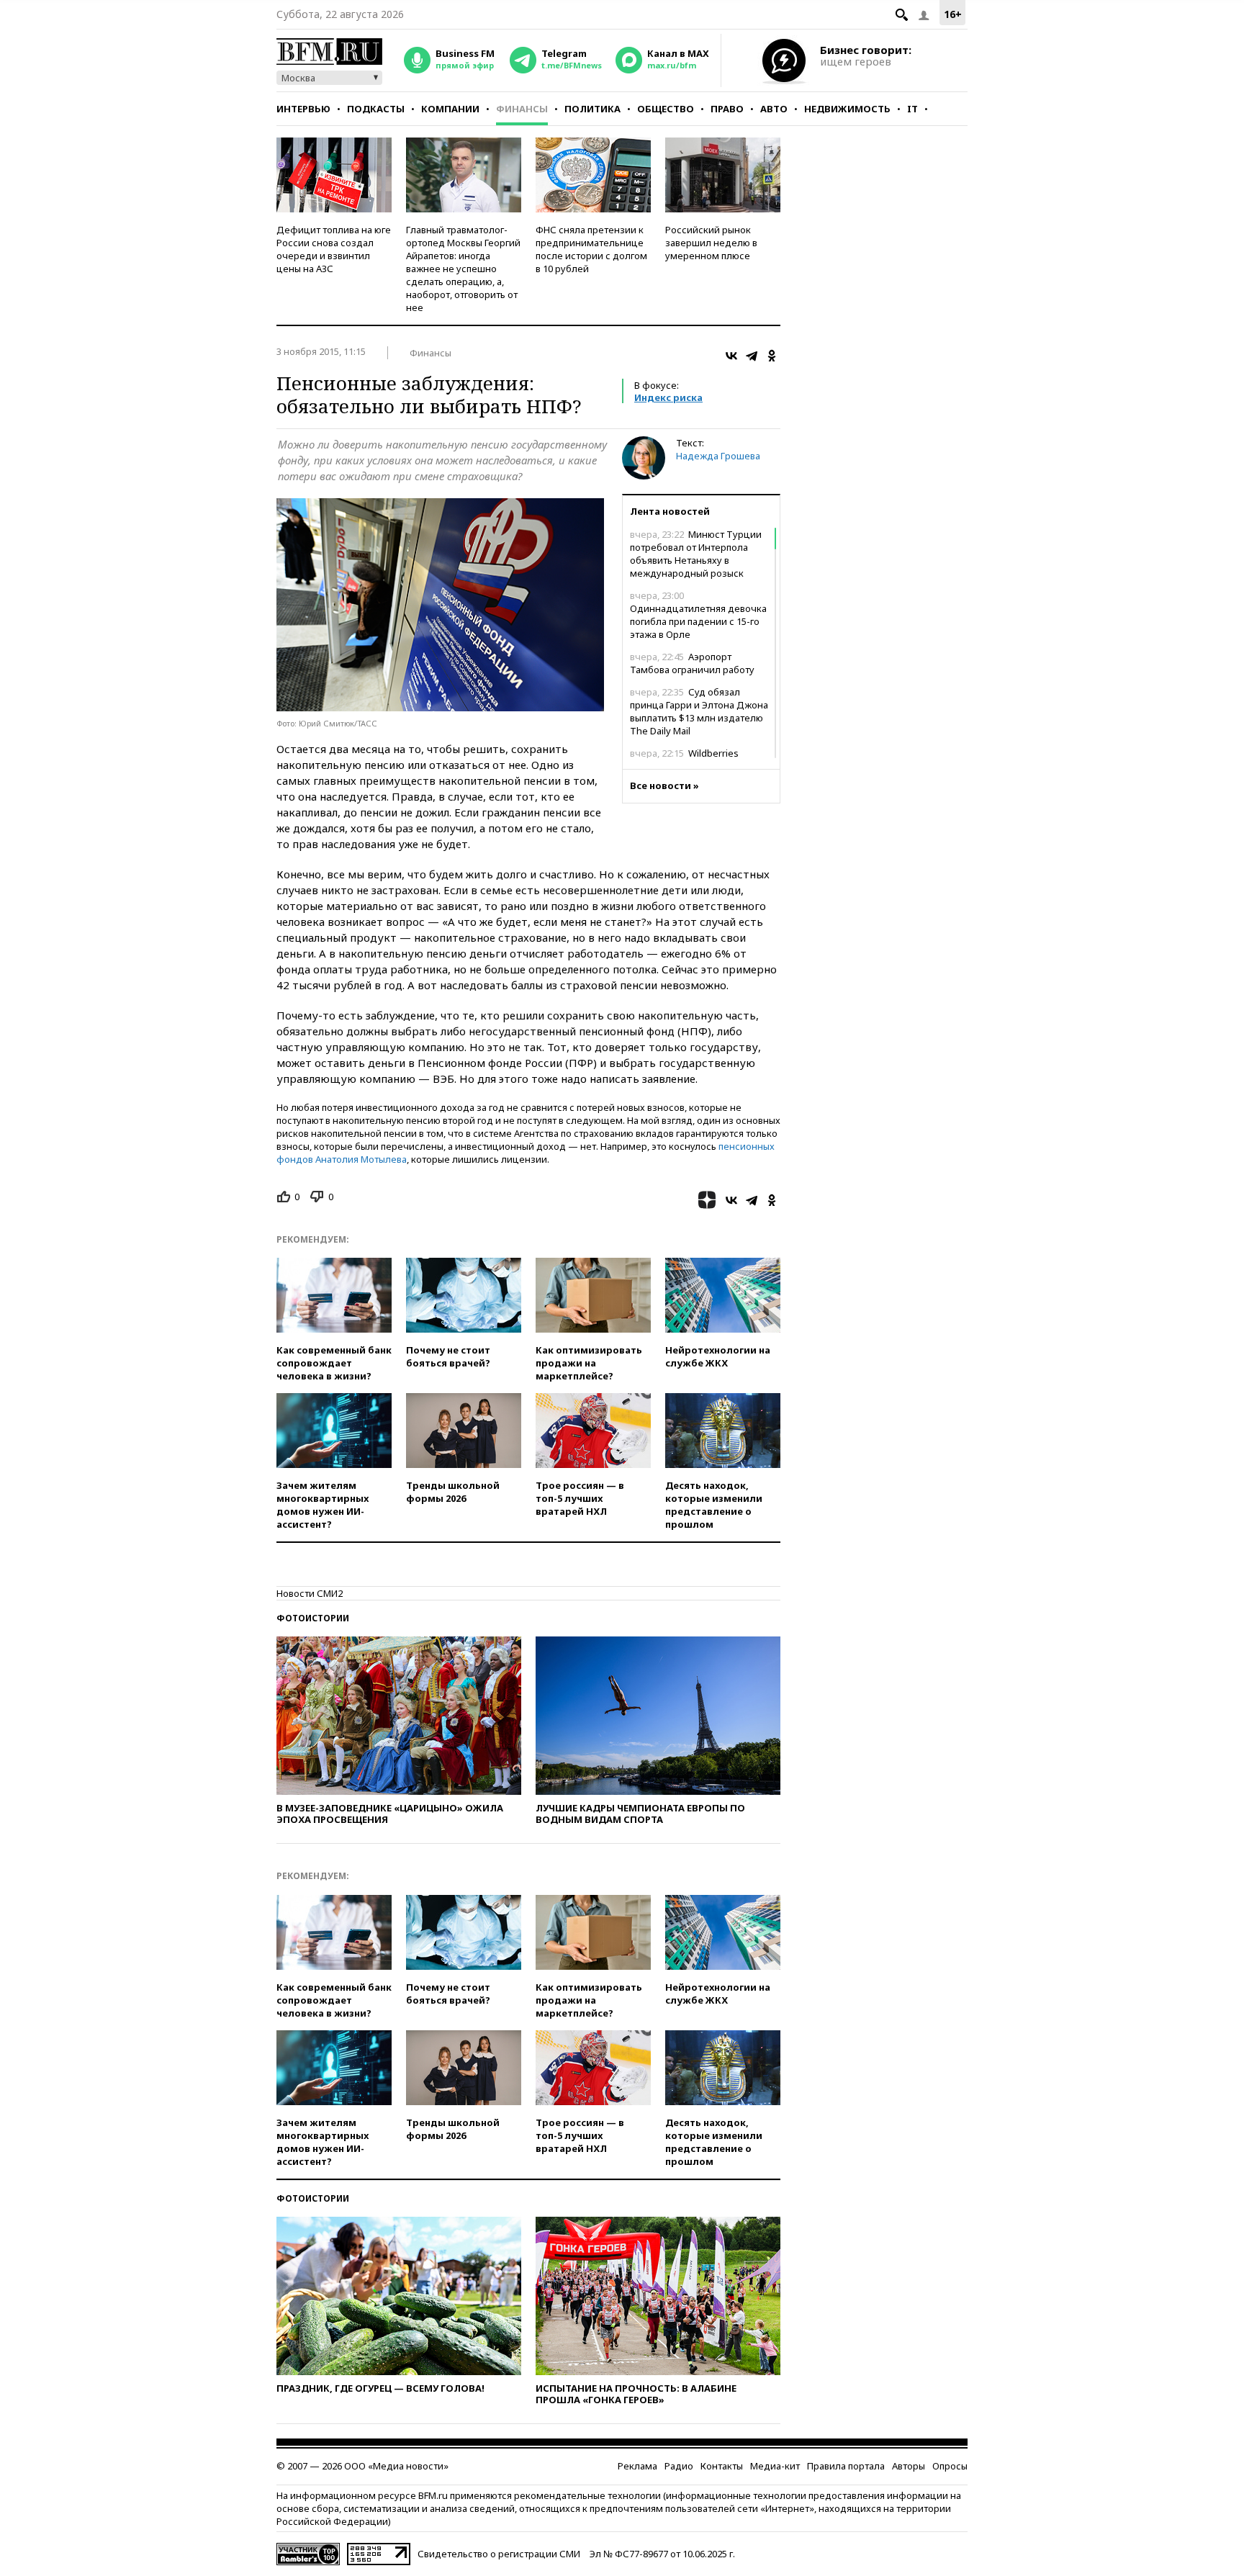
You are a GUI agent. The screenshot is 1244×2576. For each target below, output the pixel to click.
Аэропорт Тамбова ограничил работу (692, 663)
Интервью (303, 109)
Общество (666, 109)
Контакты (722, 2466)
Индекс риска (668, 397)
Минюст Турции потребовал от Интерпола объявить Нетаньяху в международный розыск (696, 554)
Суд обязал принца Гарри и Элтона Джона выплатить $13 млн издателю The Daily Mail (699, 711)
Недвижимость (847, 109)
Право (727, 109)
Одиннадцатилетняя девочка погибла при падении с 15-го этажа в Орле (698, 615)
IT (912, 109)
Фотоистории (313, 1618)
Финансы (522, 109)
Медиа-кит (775, 2466)
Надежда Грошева (718, 456)
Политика (592, 109)
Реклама (637, 2466)
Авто (774, 109)
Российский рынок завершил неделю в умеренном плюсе (711, 243)
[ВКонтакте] (731, 356)
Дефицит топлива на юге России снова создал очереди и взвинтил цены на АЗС (334, 249)
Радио (679, 2466)
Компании (450, 109)
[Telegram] (752, 356)
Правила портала (846, 2466)
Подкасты (376, 109)
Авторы (909, 2466)
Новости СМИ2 (310, 1593)
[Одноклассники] (772, 356)
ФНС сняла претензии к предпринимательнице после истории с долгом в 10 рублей (591, 249)
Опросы (950, 2466)
